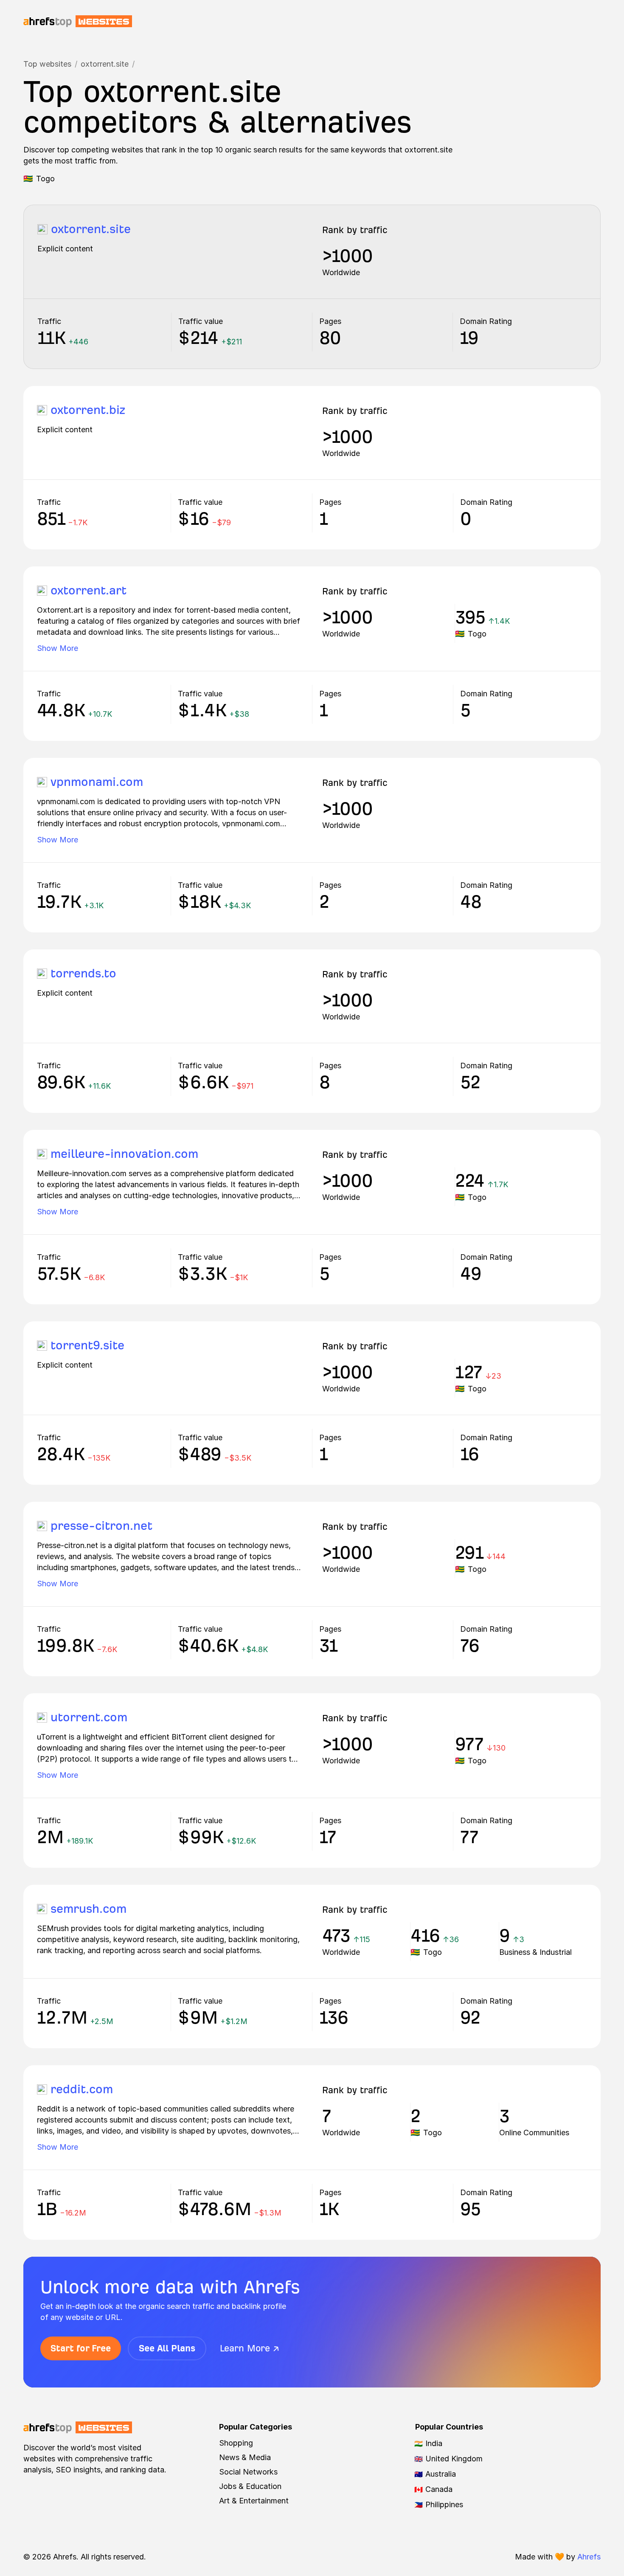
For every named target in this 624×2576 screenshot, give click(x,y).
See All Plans (167, 2348)
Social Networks (248, 2472)
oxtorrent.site (105, 64)
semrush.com (89, 1909)
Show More (58, 648)
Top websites (47, 64)
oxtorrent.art (89, 590)
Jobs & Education (250, 2486)
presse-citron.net (101, 1526)
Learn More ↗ (250, 2348)
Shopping (236, 2443)
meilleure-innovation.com (124, 1154)
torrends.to (83, 973)
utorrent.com (89, 1717)
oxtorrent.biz (88, 410)
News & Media (245, 2457)
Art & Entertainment (254, 2501)
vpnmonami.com (97, 782)
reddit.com (82, 2089)
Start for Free (81, 2348)
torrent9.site (87, 1345)
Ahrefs (589, 2557)
